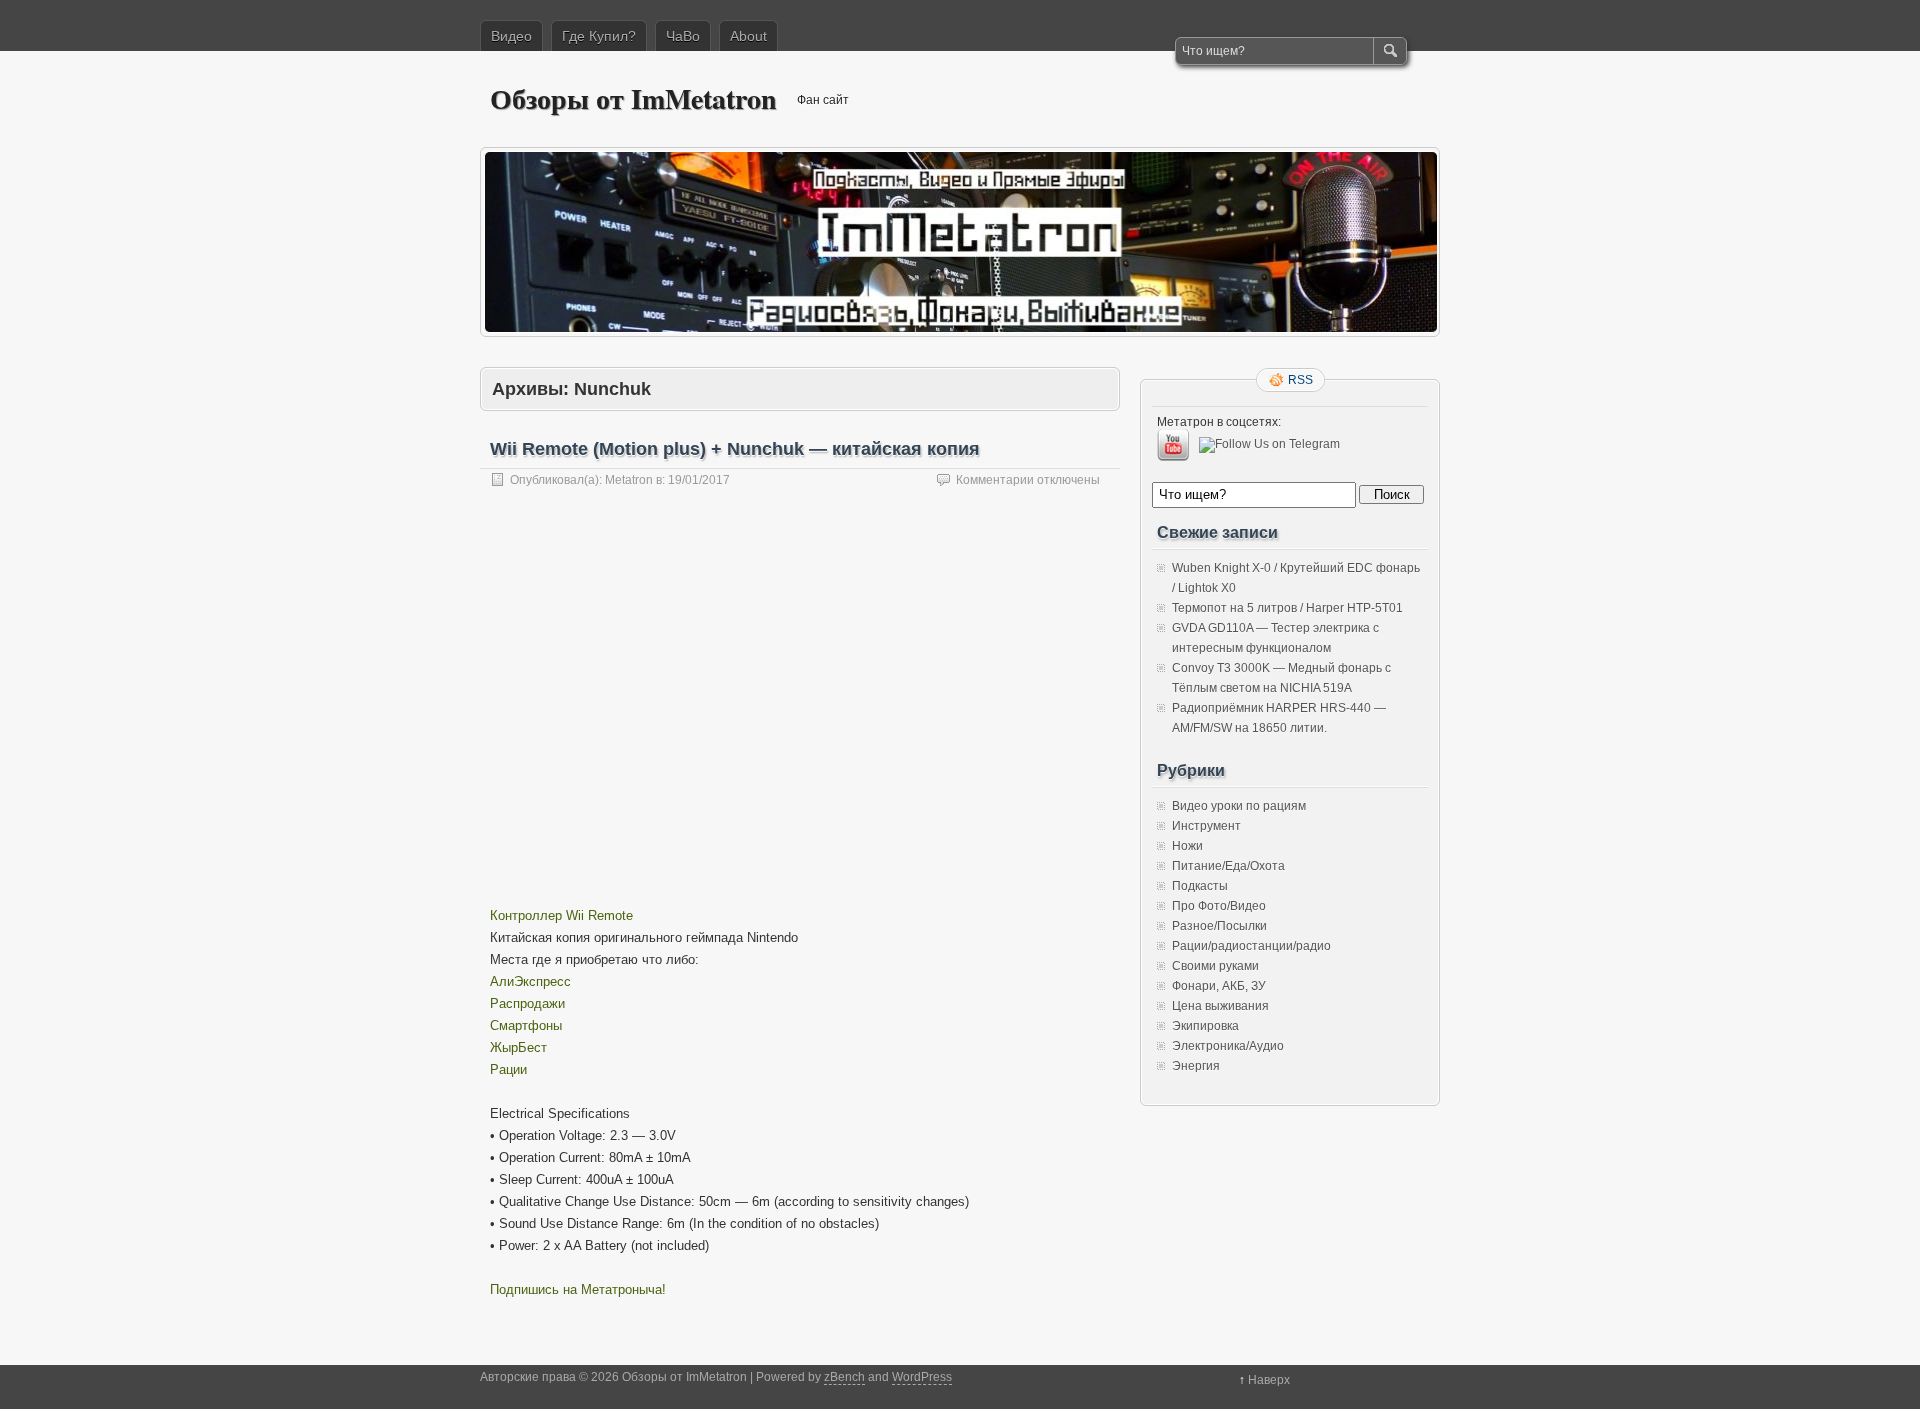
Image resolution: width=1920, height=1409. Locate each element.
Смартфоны (526, 1025)
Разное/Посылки (1219, 926)
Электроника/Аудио (1228, 1046)
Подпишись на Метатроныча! (578, 1289)
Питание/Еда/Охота (1228, 866)
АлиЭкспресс (530, 981)
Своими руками (1215, 966)
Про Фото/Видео (1219, 906)
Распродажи (527, 1003)
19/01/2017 (699, 480)
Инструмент (1206, 826)
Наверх (1269, 1380)
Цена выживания (1220, 1006)
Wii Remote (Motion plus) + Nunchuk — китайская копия (735, 449)
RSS (1300, 380)
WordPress (922, 1377)
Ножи (1187, 846)
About (748, 36)
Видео (511, 36)
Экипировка (1205, 1026)
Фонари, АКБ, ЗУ (1219, 986)
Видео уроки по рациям (1239, 806)
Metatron (629, 480)
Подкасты (1200, 886)
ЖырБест (518, 1047)
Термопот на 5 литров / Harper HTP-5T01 (1287, 608)
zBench (844, 1377)
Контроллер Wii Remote (561, 915)
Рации (508, 1069)
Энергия (1196, 1066)
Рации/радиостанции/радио (1251, 946)
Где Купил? (599, 36)
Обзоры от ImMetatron (633, 98)
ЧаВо (683, 36)
